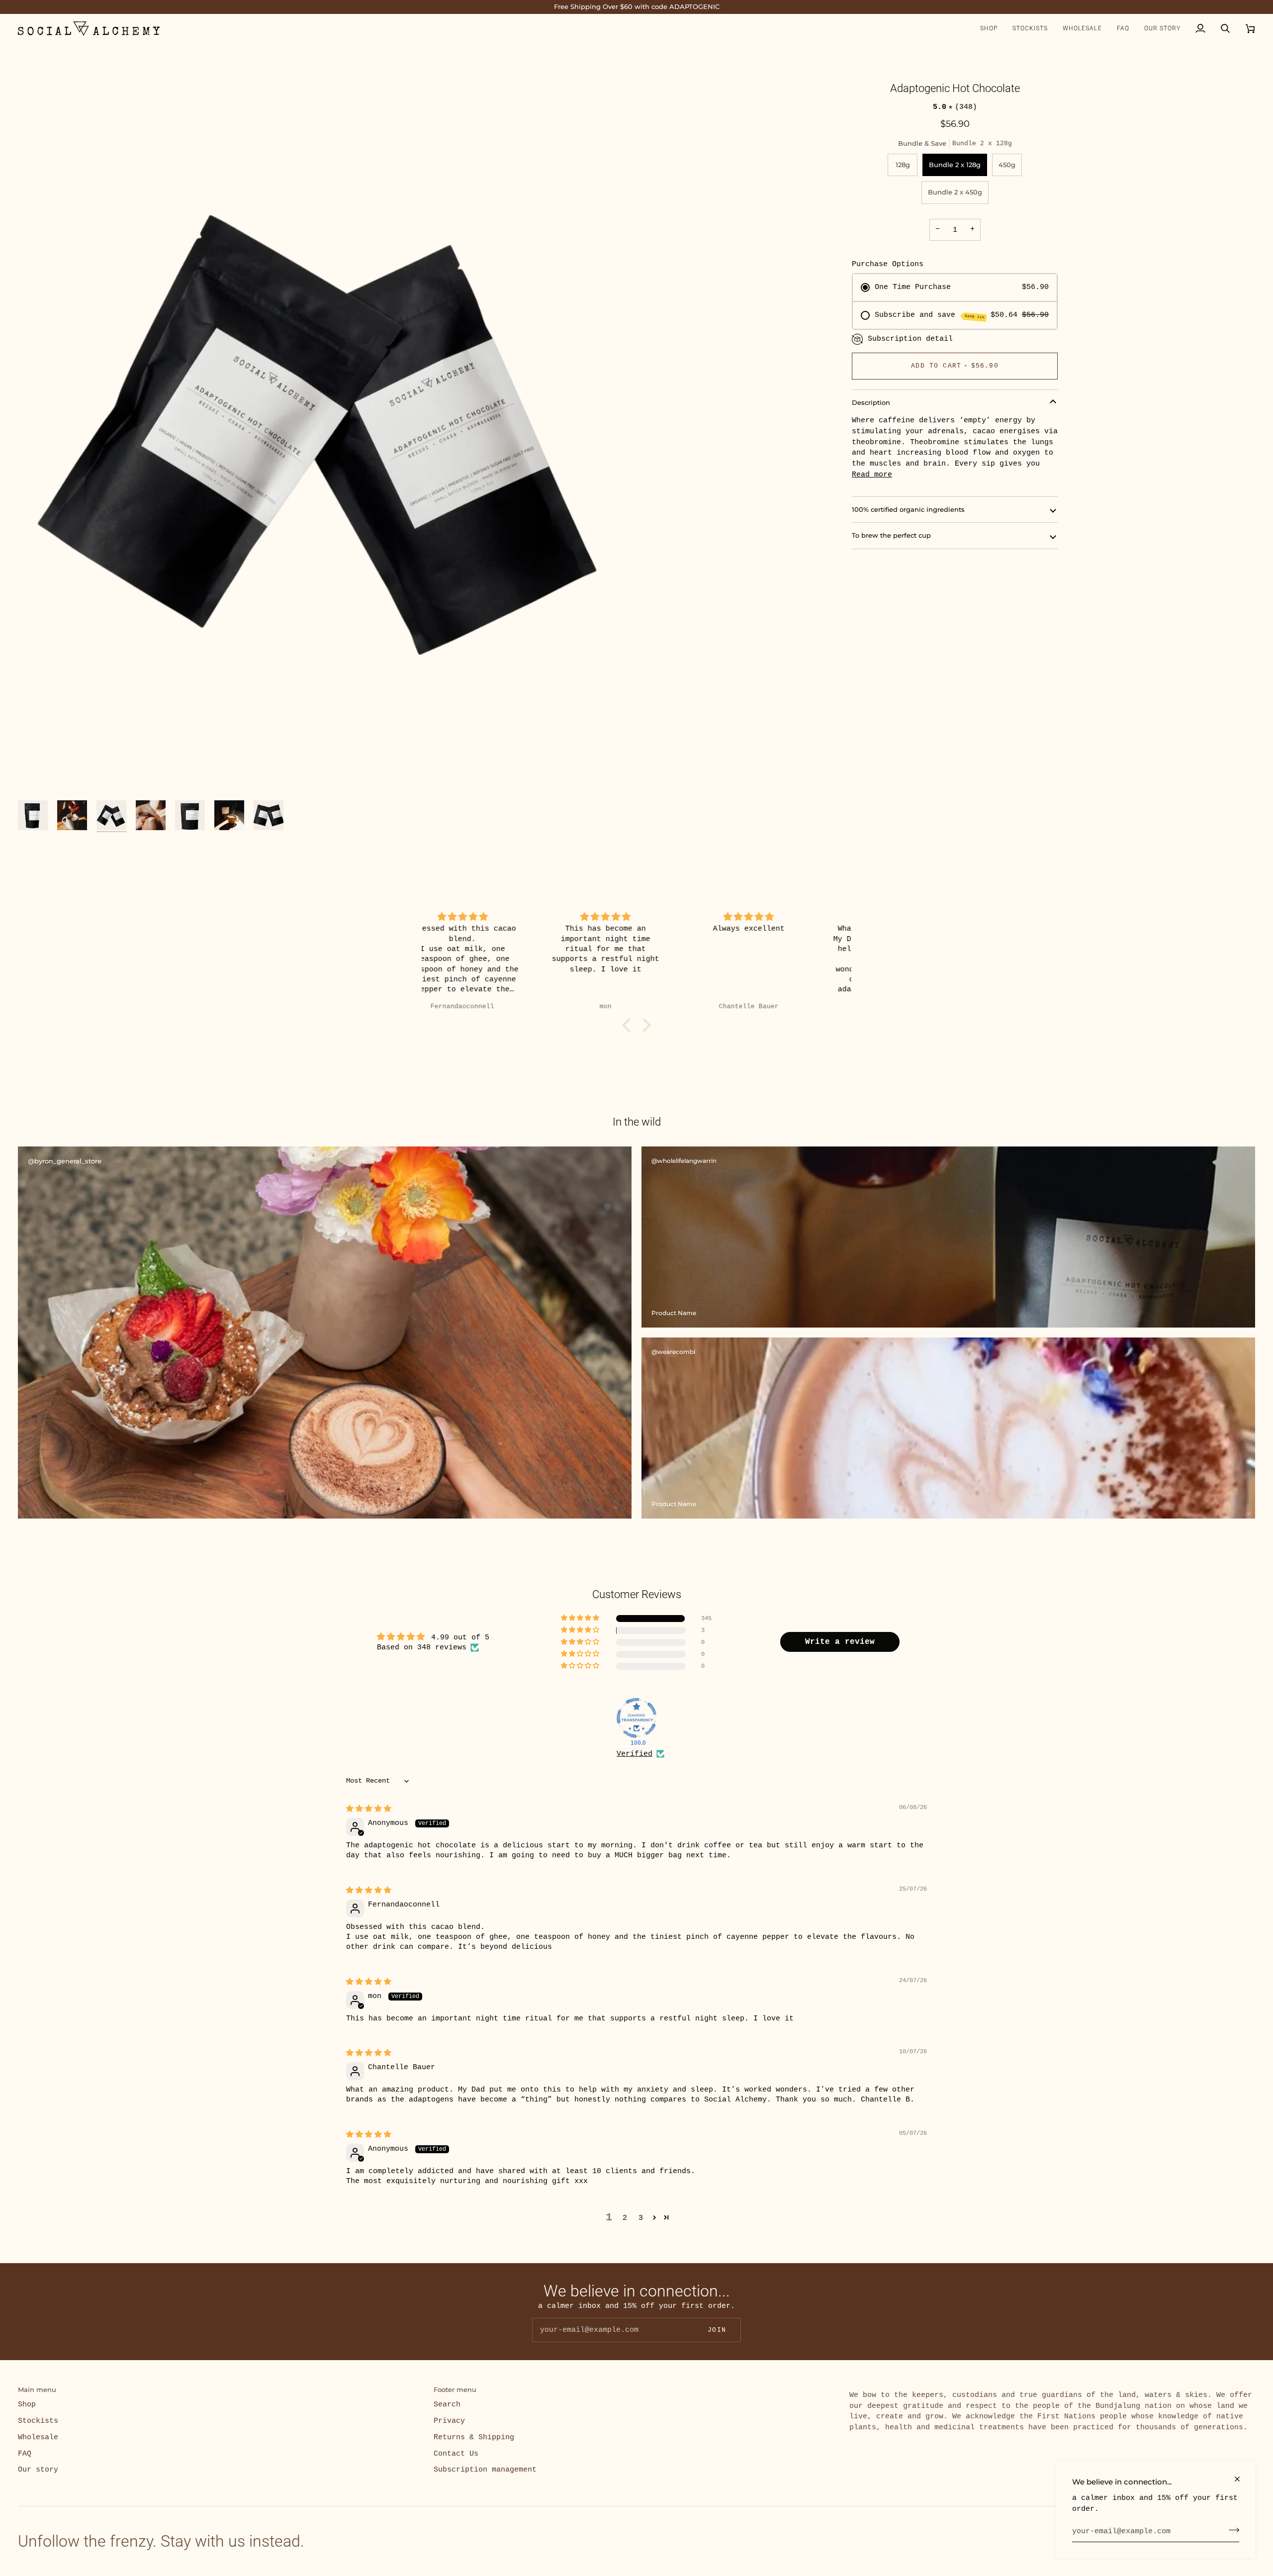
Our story (38, 2470)
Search (447, 2404)
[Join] (1231, 2530)
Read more (872, 475)
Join (717, 2330)
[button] (989, 29)
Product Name (674, 1313)
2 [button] (625, 2218)
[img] (494, 917)
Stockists (38, 2421)
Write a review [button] (840, 1642)
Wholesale (38, 2437)
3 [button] (641, 2218)
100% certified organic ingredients (908, 509)
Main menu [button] (37, 2389)
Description (871, 402)
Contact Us (456, 2454)
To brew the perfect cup (891, 535)
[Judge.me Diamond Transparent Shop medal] (636, 1718)
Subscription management (485, 2470)
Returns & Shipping (474, 2437)
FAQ (25, 2454)
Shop (27, 2404)
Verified (635, 1754)
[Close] (1241, 2479)
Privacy (449, 2421)
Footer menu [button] (455, 2389)
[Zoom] (327, 425)
